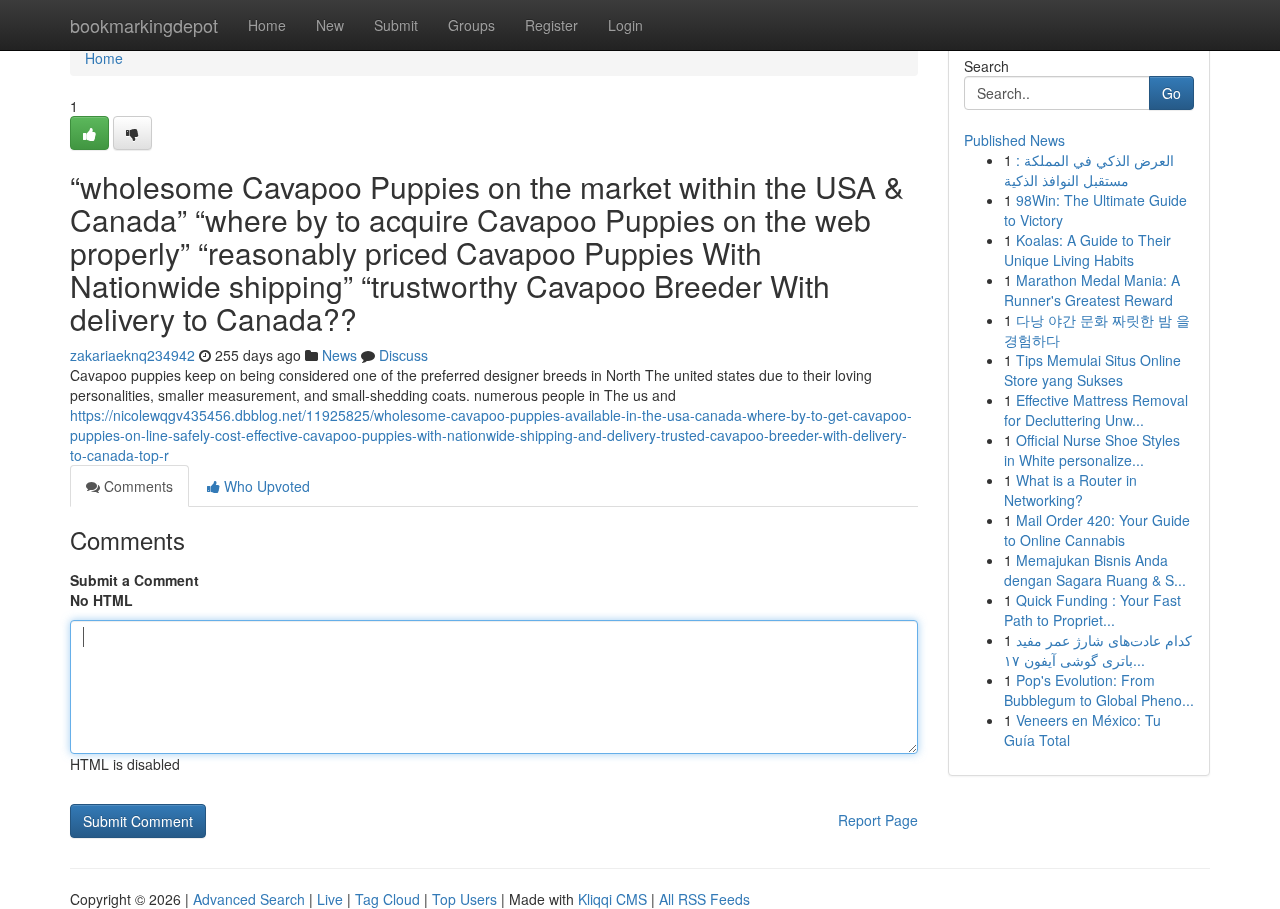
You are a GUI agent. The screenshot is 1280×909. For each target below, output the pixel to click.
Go (1171, 93)
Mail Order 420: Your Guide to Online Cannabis (1097, 530)
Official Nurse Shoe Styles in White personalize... (1092, 450)
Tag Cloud (387, 899)
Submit (396, 25)
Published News (1014, 140)
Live (330, 899)
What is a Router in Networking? (1070, 490)
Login (625, 25)
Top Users (464, 899)
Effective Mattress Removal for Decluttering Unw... (1096, 410)
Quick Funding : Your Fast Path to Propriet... (1092, 610)
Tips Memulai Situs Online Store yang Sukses (1092, 370)
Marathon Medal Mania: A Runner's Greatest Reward (1092, 290)
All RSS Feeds (704, 899)
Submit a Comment (134, 580)
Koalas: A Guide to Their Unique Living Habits (1087, 250)
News (339, 355)
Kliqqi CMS (612, 899)
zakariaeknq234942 (132, 355)
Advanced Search (249, 899)
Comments (136, 486)
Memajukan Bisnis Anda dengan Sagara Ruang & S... (1095, 570)
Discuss (403, 355)
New (330, 25)
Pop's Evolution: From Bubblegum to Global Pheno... (1099, 690)
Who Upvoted (265, 486)
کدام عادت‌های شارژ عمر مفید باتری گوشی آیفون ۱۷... (1098, 650)
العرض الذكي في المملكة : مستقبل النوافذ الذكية (1089, 170)
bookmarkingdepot (144, 25)
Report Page (878, 820)
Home (267, 25)
